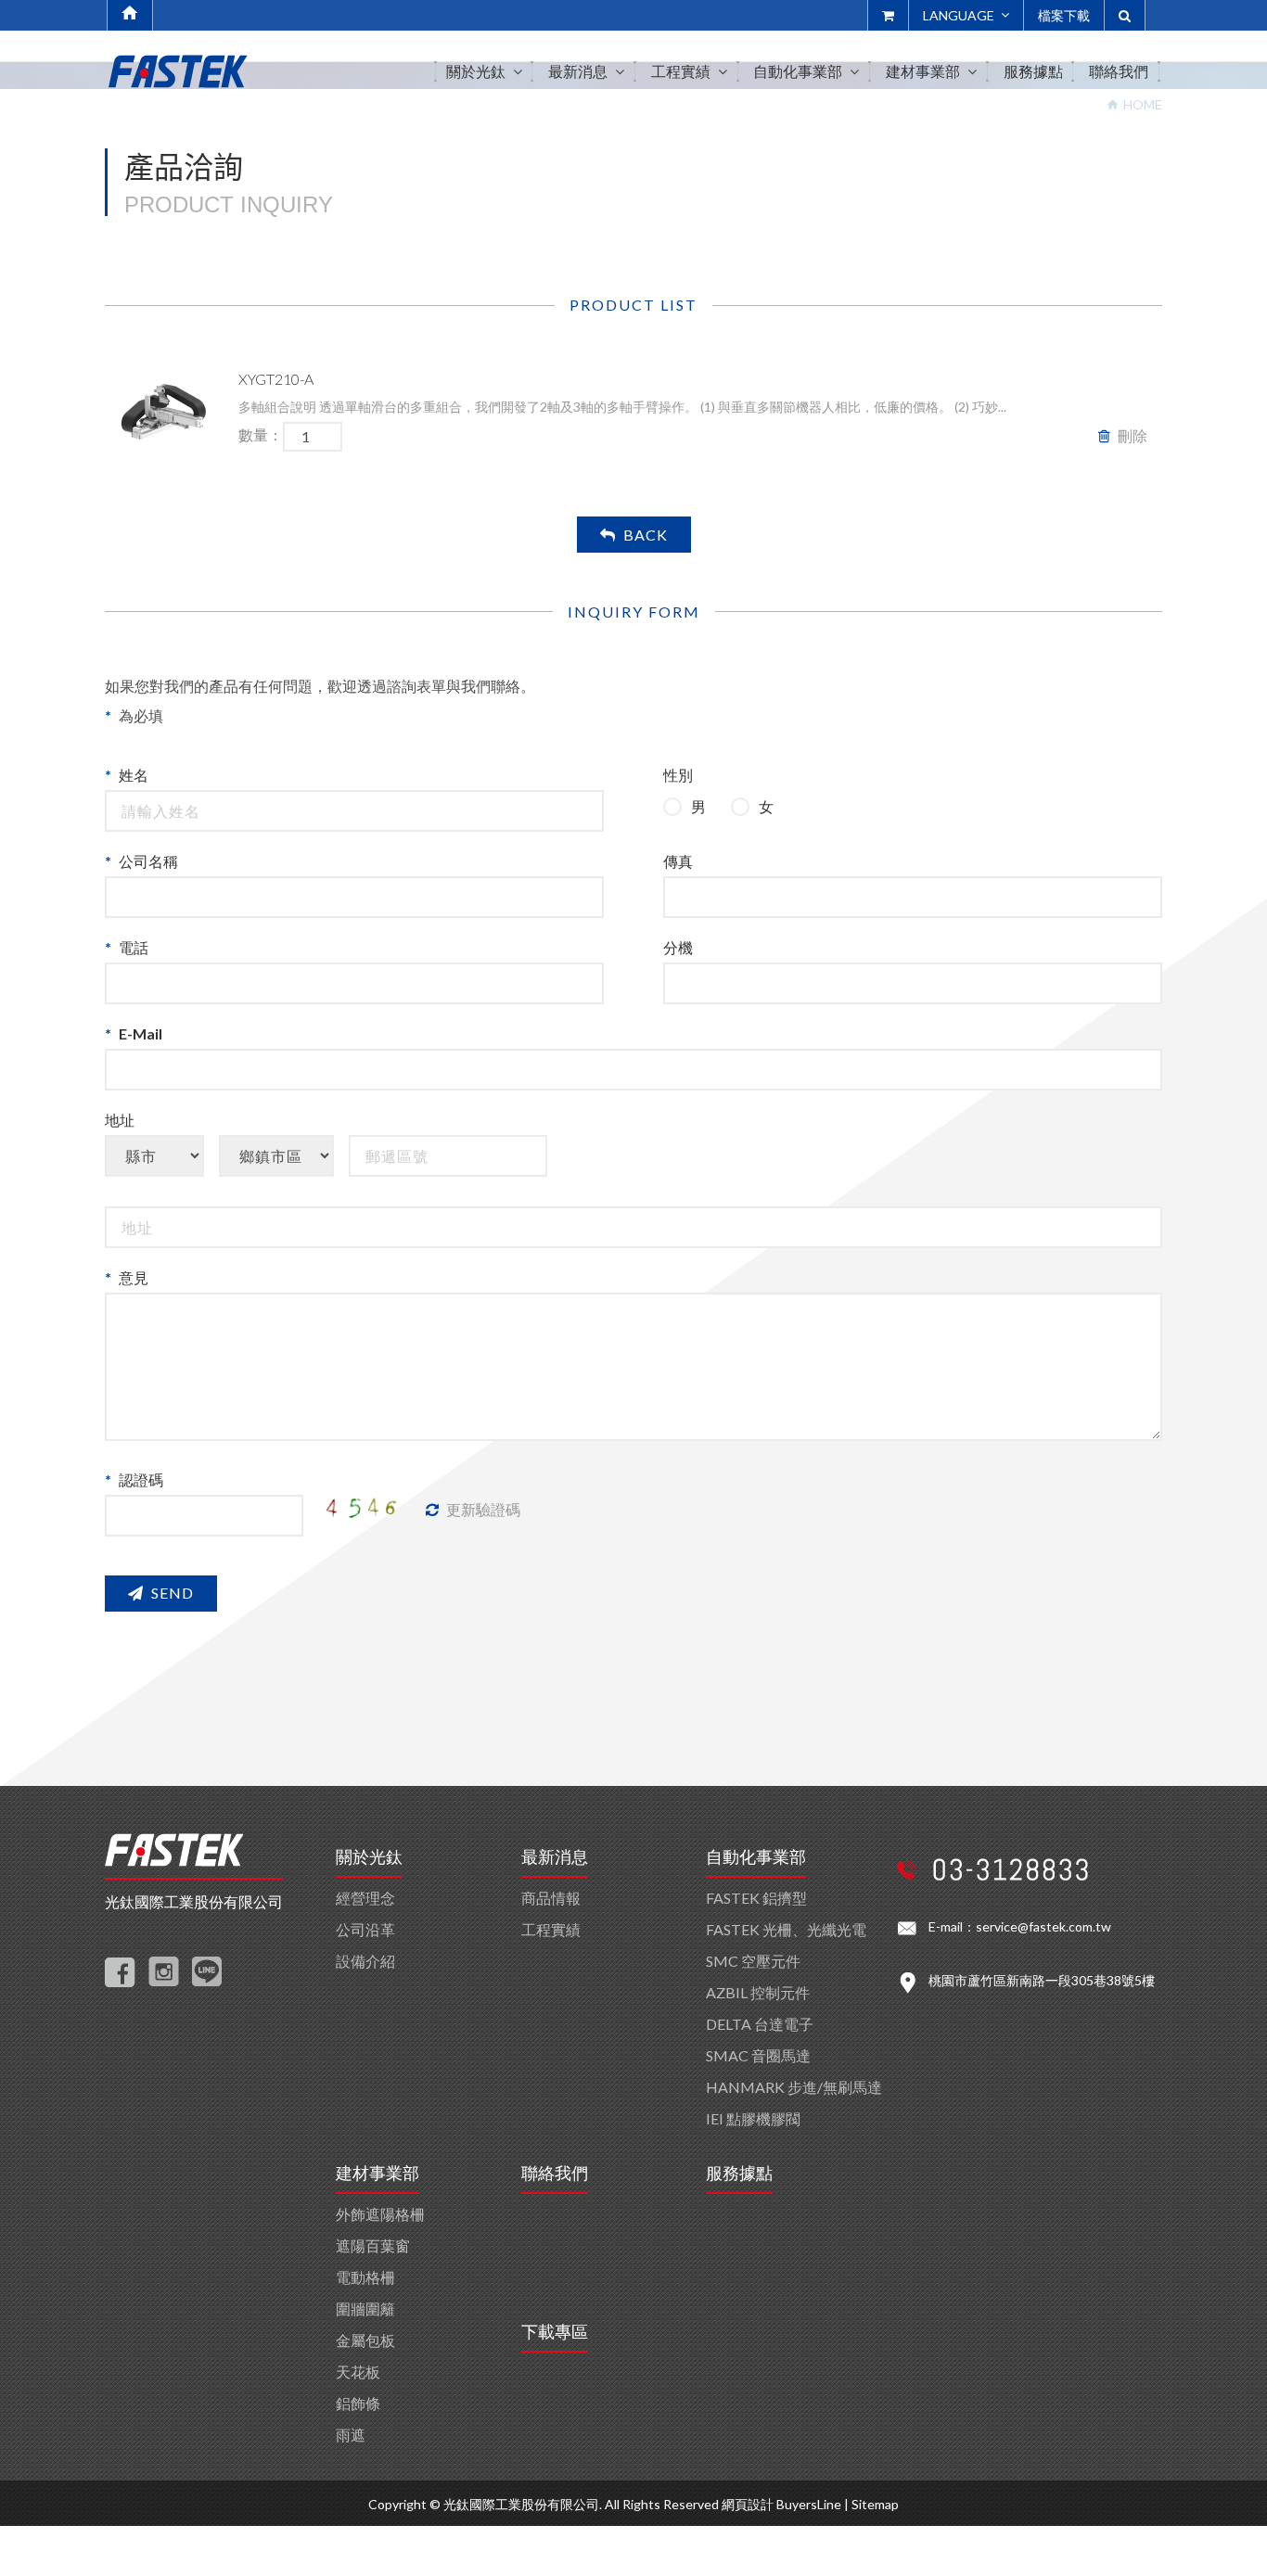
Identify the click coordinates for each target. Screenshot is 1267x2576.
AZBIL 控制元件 (758, 1992)
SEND (173, 1593)
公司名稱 (148, 861)
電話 (134, 947)
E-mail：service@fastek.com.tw (1020, 1926)
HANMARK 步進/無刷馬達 (794, 2087)
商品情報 (551, 1898)
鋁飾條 (358, 2403)
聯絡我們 (555, 2174)
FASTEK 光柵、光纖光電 (786, 1929)
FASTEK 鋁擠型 (756, 1898)
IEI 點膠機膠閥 (753, 2118)
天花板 (358, 2372)
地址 (120, 1120)
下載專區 (555, 2332)
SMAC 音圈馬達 (758, 2055)
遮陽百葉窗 (373, 2245)
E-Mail (141, 1033)
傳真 (678, 861)
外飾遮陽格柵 (380, 2214)
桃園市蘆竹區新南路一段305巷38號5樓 (1042, 1980)
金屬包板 (365, 2340)
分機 (678, 947)
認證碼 (141, 1479)
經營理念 (365, 1898)
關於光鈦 (369, 1857)
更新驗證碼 (483, 1509)
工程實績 (551, 1929)
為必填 (141, 715)
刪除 (1133, 435)
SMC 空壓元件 (753, 1961)
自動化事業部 (756, 1857)
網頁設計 (748, 2504)
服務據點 (739, 2174)
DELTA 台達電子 (760, 2024)
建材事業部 (378, 2174)
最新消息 (555, 1857)
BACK (646, 535)
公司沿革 (365, 1929)
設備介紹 (365, 1961)
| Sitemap (871, 2504)
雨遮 (351, 2435)
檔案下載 (1064, 15)
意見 (134, 1277)
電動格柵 (365, 2277)
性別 (678, 775)
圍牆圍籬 (365, 2308)
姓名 (134, 775)
